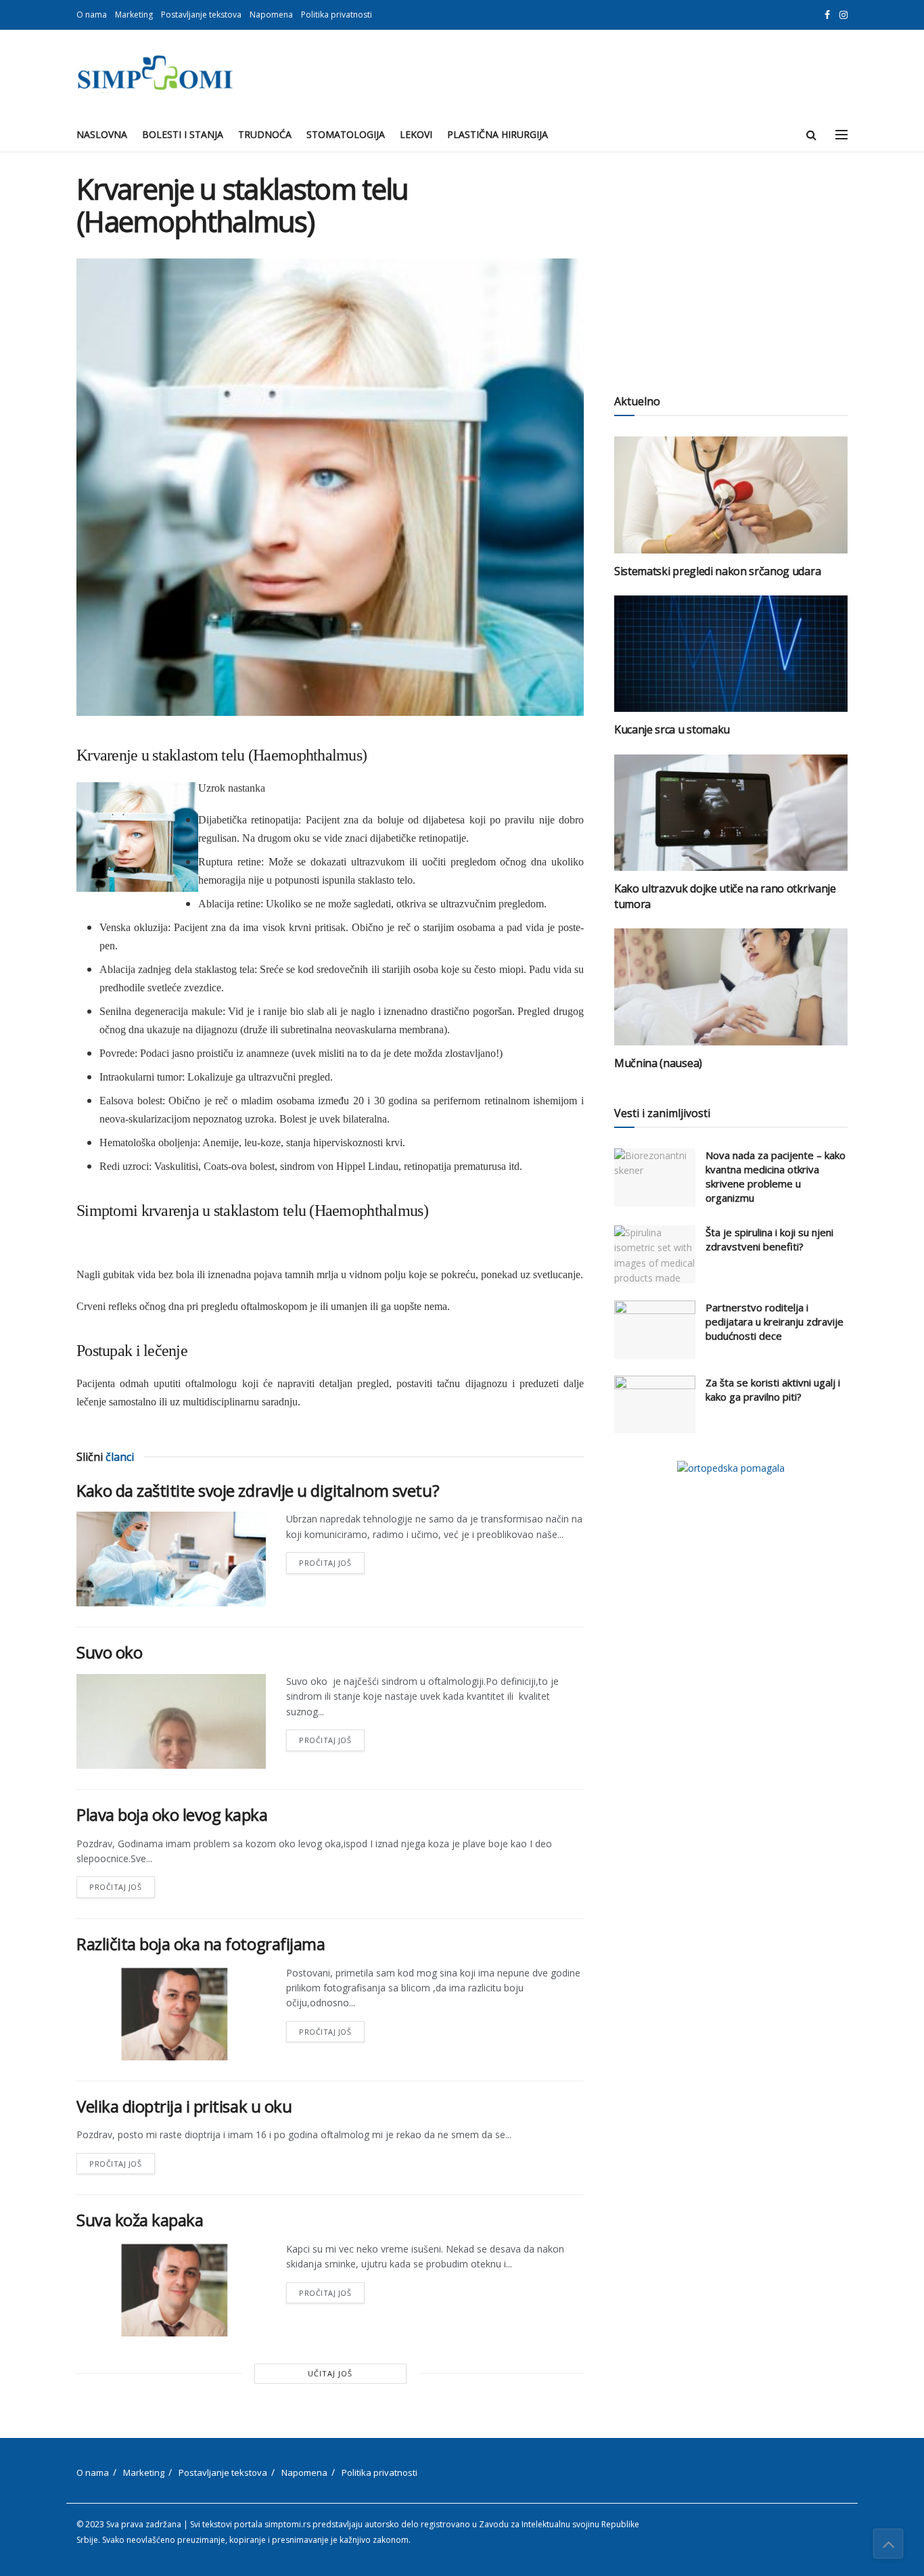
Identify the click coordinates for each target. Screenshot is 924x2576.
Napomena (271, 15)
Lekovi (416, 134)
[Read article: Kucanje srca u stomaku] (731, 654)
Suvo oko (109, 1652)
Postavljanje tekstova (201, 15)
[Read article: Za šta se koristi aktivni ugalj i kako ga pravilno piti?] (655, 1405)
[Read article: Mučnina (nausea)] (731, 987)
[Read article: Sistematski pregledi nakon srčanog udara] (731, 495)
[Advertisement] (731, 267)
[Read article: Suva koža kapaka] (171, 2289)
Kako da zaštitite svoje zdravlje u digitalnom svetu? (258, 1490)
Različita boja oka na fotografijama (201, 1944)
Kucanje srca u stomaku (672, 729)
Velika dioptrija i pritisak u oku (184, 2106)
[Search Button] (811, 135)
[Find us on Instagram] (844, 15)
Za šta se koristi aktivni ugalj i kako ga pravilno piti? (773, 1389)
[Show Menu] (841, 135)
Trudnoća (265, 134)
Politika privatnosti (337, 15)
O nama (92, 15)
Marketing (134, 15)
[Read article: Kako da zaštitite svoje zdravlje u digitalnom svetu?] (171, 1559)
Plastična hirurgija (498, 134)
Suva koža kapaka (140, 2220)
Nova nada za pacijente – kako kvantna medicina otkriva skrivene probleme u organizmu (776, 1176)
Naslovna (102, 134)
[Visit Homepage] (155, 74)
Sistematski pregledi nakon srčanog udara (717, 571)
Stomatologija (346, 134)
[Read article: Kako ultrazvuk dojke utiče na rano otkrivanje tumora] (731, 813)
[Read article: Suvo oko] (171, 1721)
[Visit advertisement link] (731, 1468)
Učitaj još (330, 2373)
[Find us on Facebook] (827, 15)
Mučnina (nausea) (658, 1063)
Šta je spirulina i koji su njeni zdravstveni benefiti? (769, 1239)
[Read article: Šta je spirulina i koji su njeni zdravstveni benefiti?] (655, 1255)
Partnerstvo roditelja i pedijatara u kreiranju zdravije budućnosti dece (775, 1321)
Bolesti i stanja (183, 134)
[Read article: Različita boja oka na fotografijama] (171, 2013)
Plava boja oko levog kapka (172, 1814)
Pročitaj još (332, 1560)
